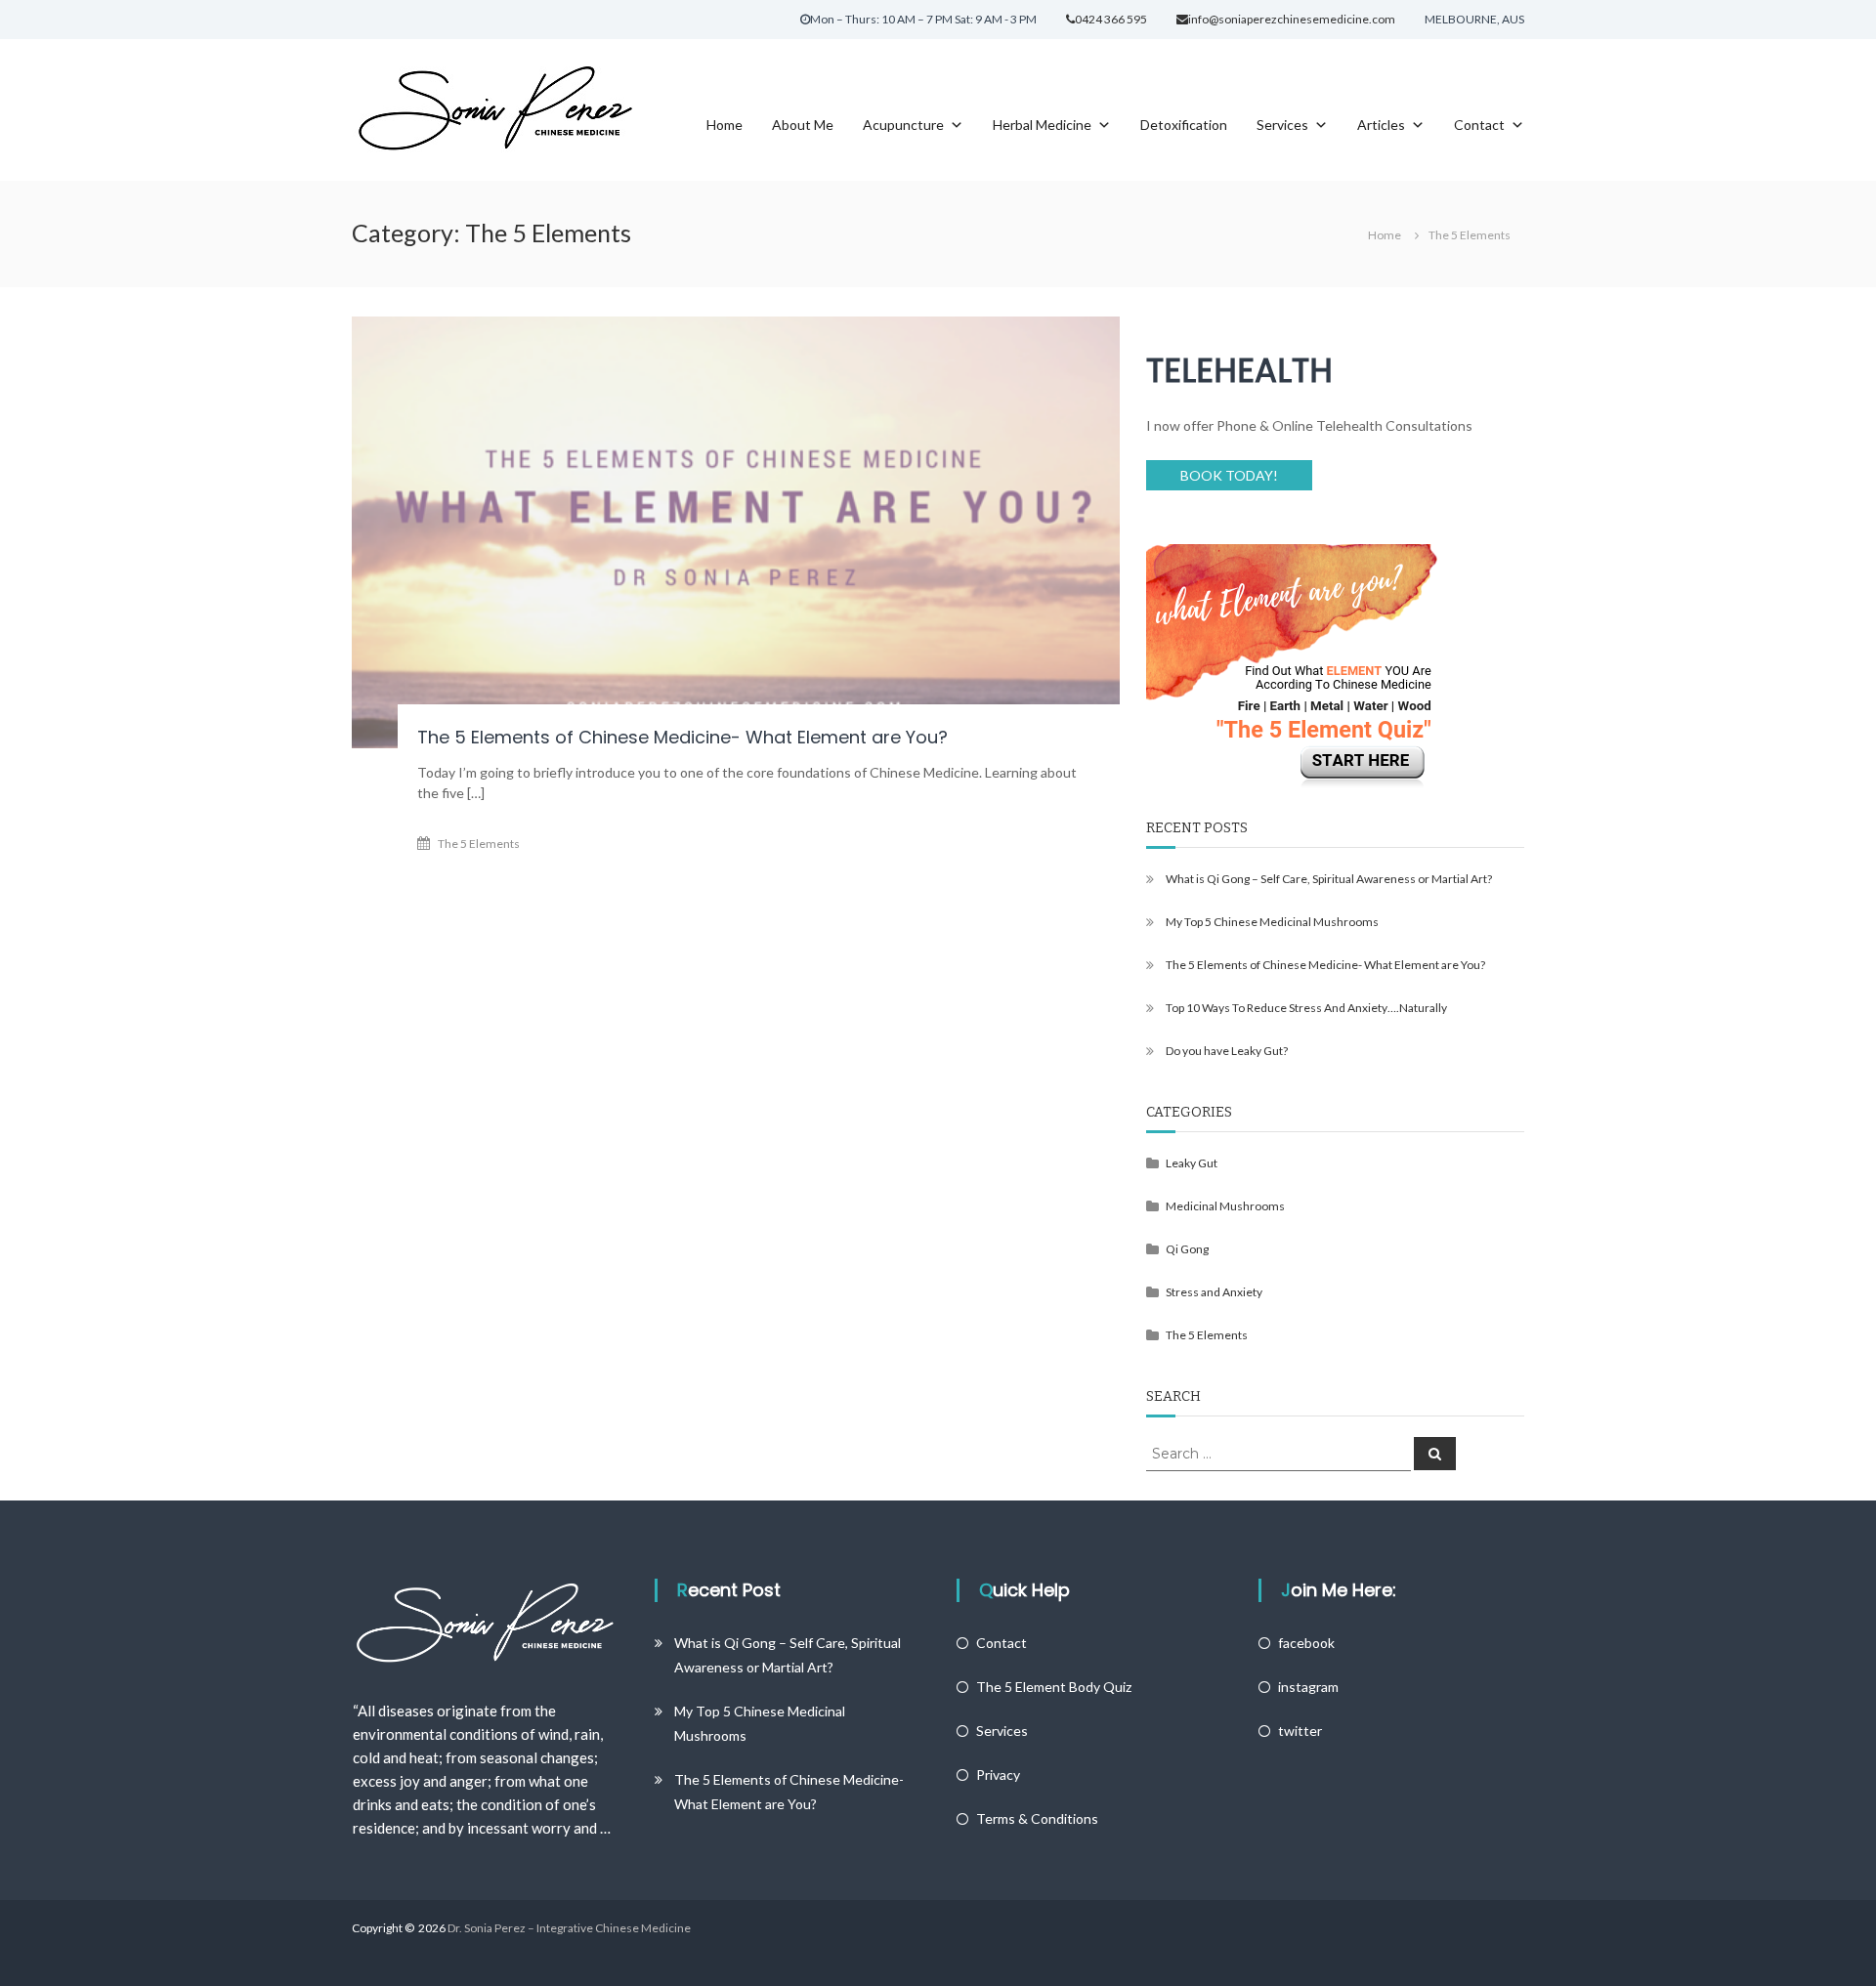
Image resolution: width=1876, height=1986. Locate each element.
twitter (1300, 1731)
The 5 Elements (479, 844)
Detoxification (1184, 123)
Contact (1479, 123)
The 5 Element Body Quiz (1054, 1687)
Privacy (998, 1775)
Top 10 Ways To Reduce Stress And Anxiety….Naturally (1306, 1008)
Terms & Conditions (1037, 1818)
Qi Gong (1187, 1249)
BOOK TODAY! (1229, 475)
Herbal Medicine (1042, 123)
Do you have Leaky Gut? (1227, 1051)
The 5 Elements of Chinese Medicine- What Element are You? (682, 737)
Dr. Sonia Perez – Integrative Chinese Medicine (569, 1928)
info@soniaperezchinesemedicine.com (1292, 19)
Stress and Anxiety (1214, 1292)
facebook (1306, 1643)
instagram (1308, 1687)
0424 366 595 (1111, 19)
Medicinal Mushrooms (1225, 1206)
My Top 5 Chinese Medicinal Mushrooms (1272, 922)
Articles (1381, 123)
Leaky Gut (1192, 1163)
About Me (803, 123)
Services (1282, 123)
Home (725, 123)
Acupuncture (903, 123)
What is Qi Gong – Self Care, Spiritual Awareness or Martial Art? (1329, 879)
